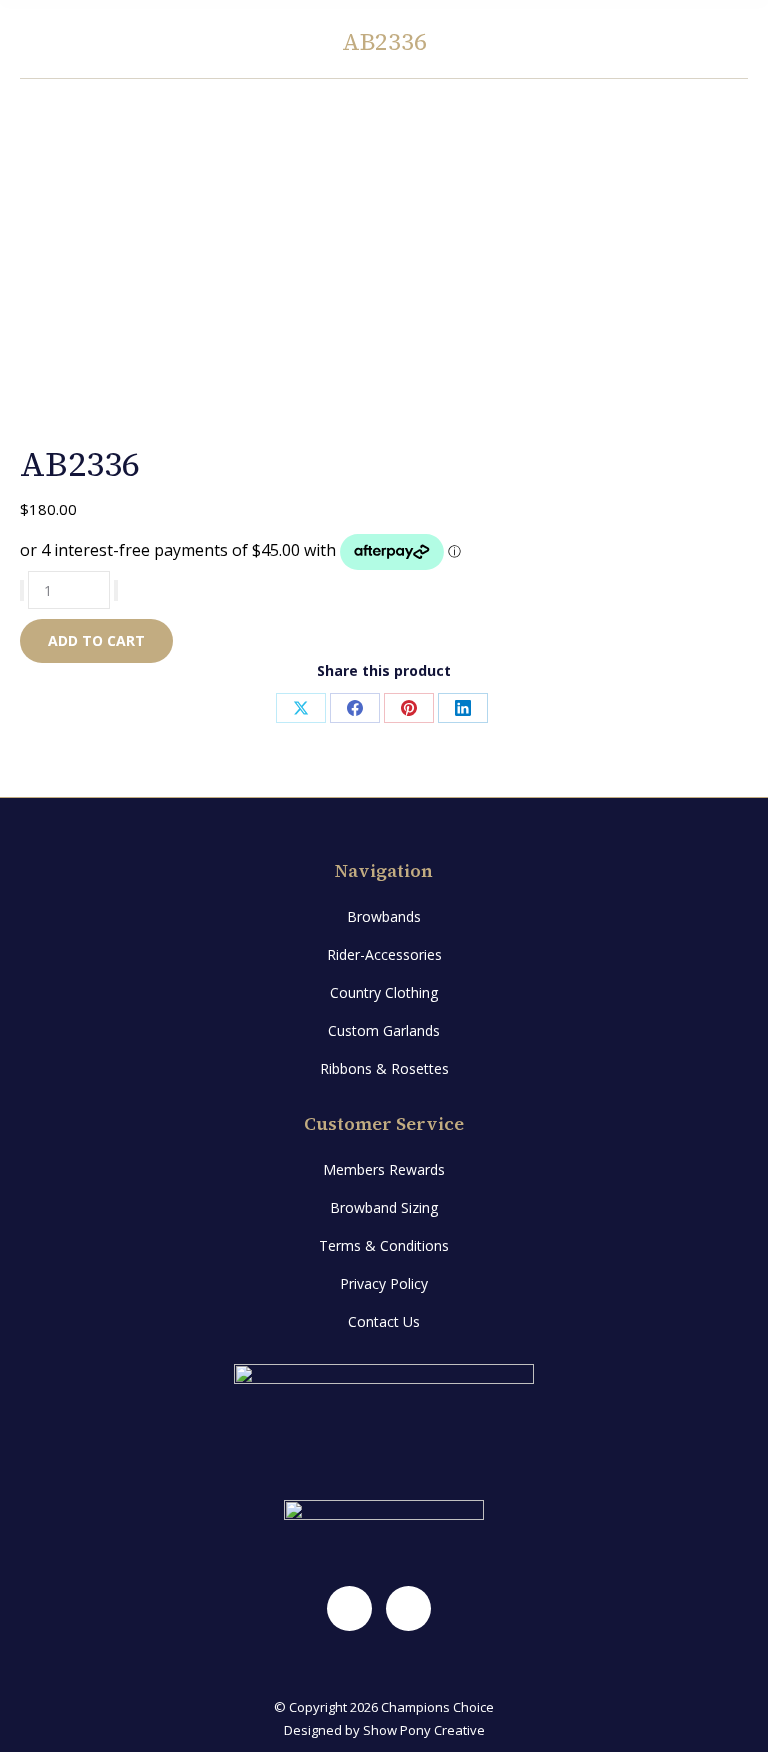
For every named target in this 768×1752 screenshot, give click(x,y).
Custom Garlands (384, 1030)
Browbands (384, 916)
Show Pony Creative (424, 1730)
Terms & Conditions (384, 1245)
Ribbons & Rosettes (384, 1068)
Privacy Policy (384, 1283)
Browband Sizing (384, 1207)
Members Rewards (384, 1169)
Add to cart (96, 640)
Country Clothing (384, 992)
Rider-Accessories (384, 954)
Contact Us (384, 1321)
